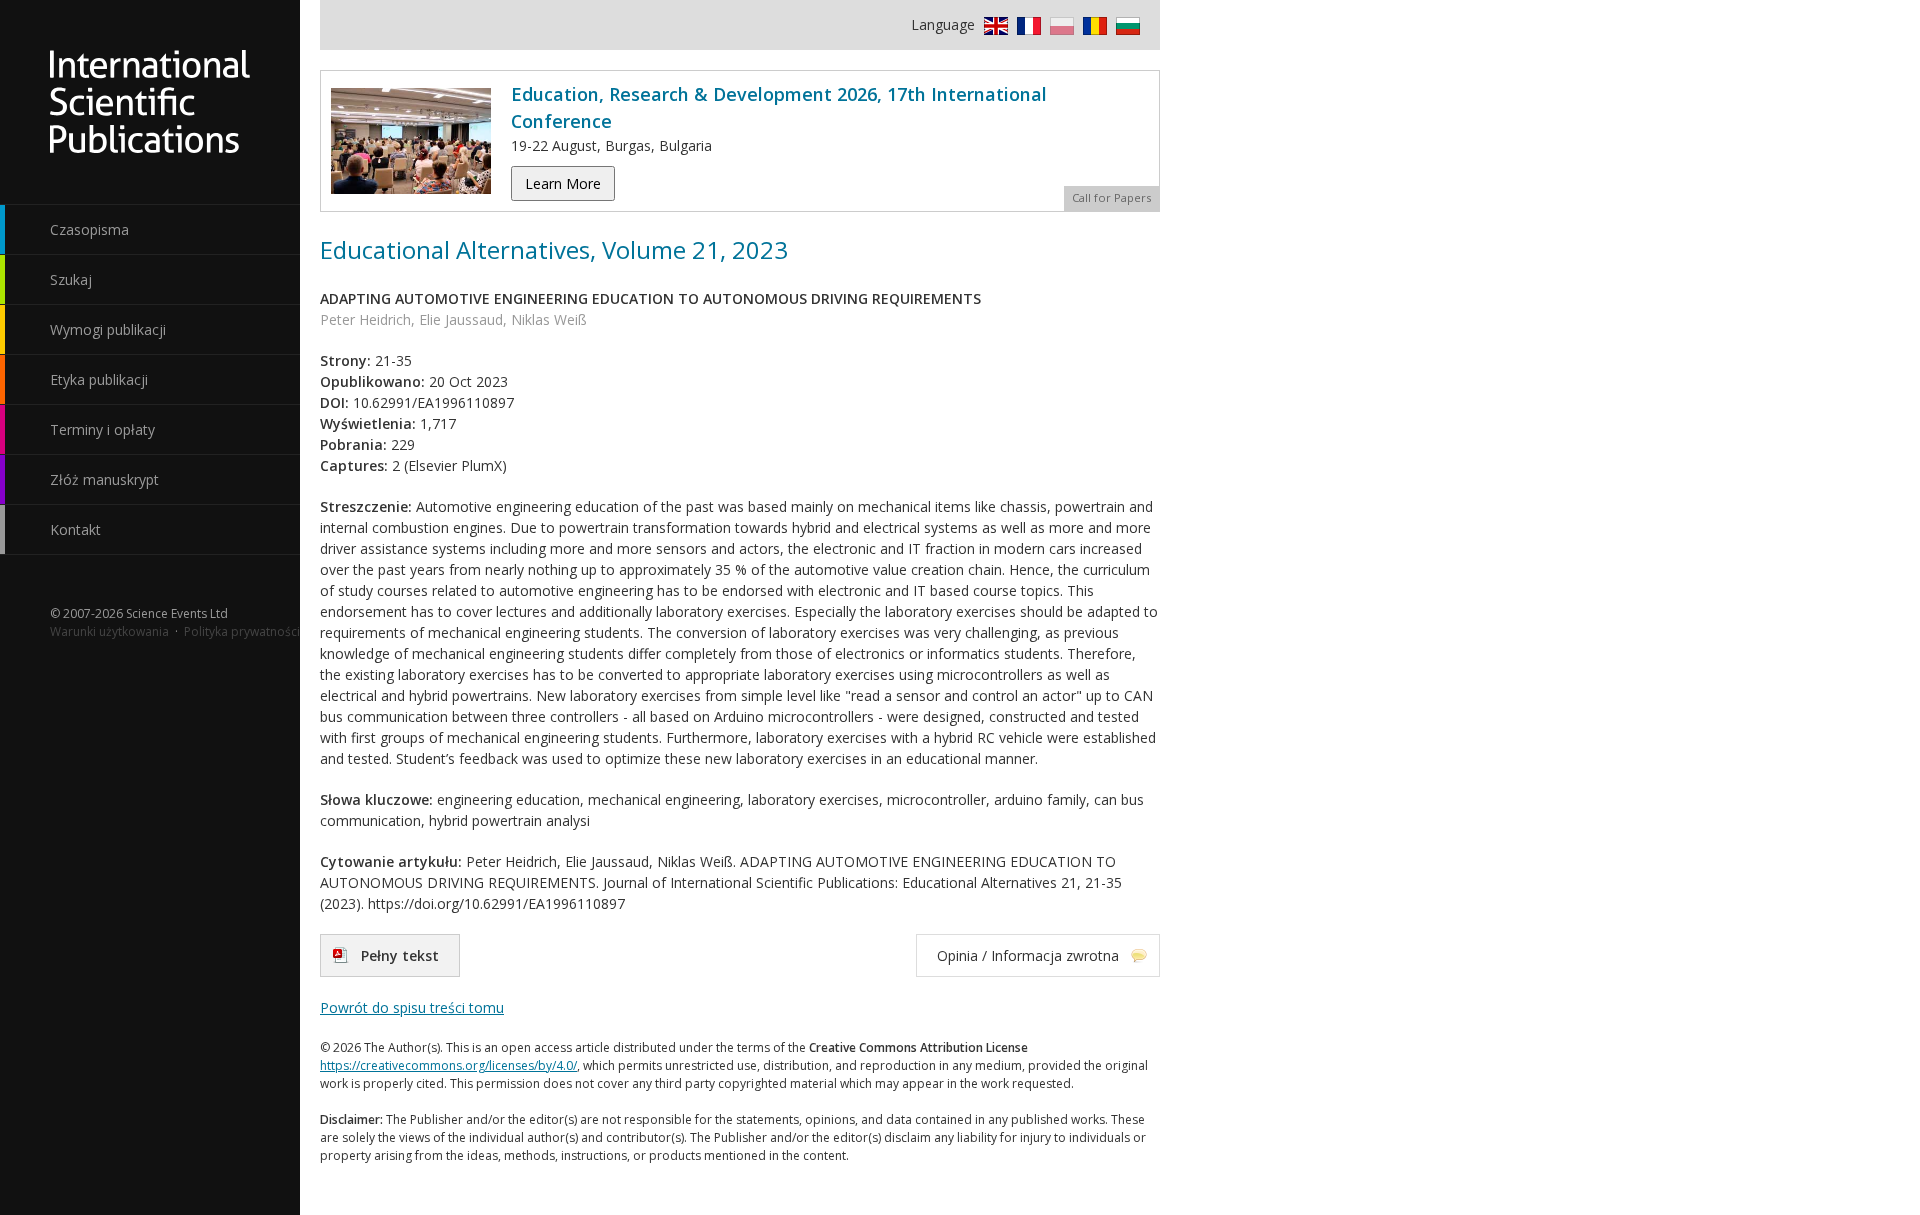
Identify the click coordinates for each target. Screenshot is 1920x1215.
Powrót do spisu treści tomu (412, 1007)
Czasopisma (89, 229)
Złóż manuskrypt (104, 479)
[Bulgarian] (1125, 24)
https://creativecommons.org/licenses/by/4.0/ (448, 1065)
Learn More (563, 183)
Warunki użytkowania (109, 631)
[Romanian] (1092, 24)
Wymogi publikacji (108, 329)
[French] (1026, 24)
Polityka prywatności (242, 631)
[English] (993, 24)
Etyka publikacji (99, 379)
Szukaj (71, 279)
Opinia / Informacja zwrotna (1028, 955)
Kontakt (75, 529)
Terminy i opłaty (102, 429)
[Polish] (1059, 24)
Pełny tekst (400, 955)
